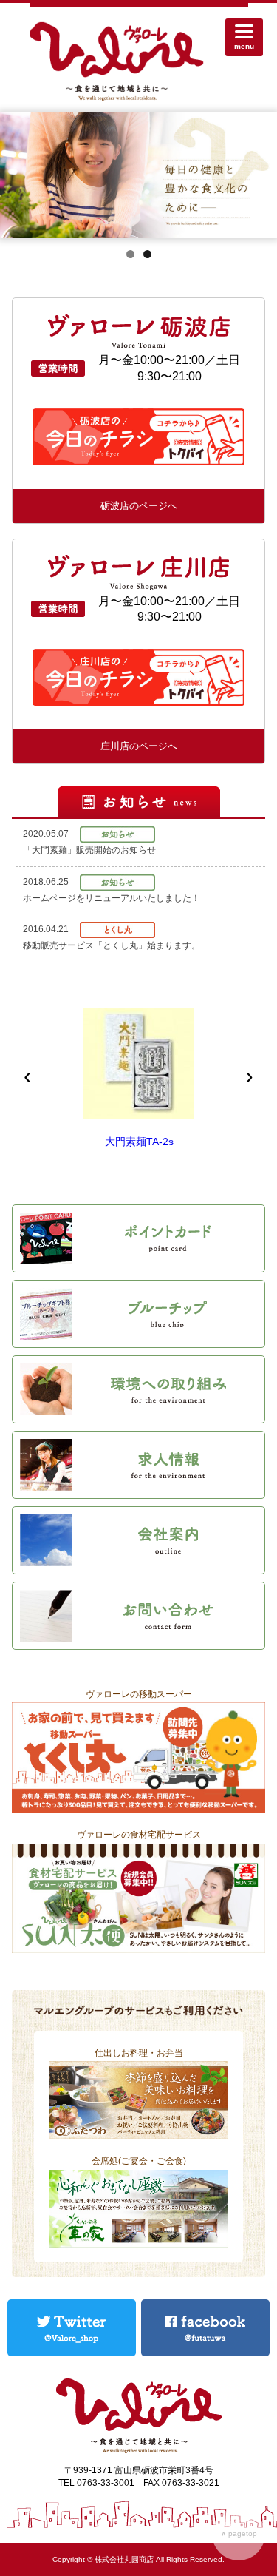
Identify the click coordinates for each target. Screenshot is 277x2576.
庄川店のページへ (139, 746)
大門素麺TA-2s (139, 1142)
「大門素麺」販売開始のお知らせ (89, 850)
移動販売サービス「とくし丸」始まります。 (112, 945)
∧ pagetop (239, 2533)
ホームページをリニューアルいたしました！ (112, 898)
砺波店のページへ (139, 506)
